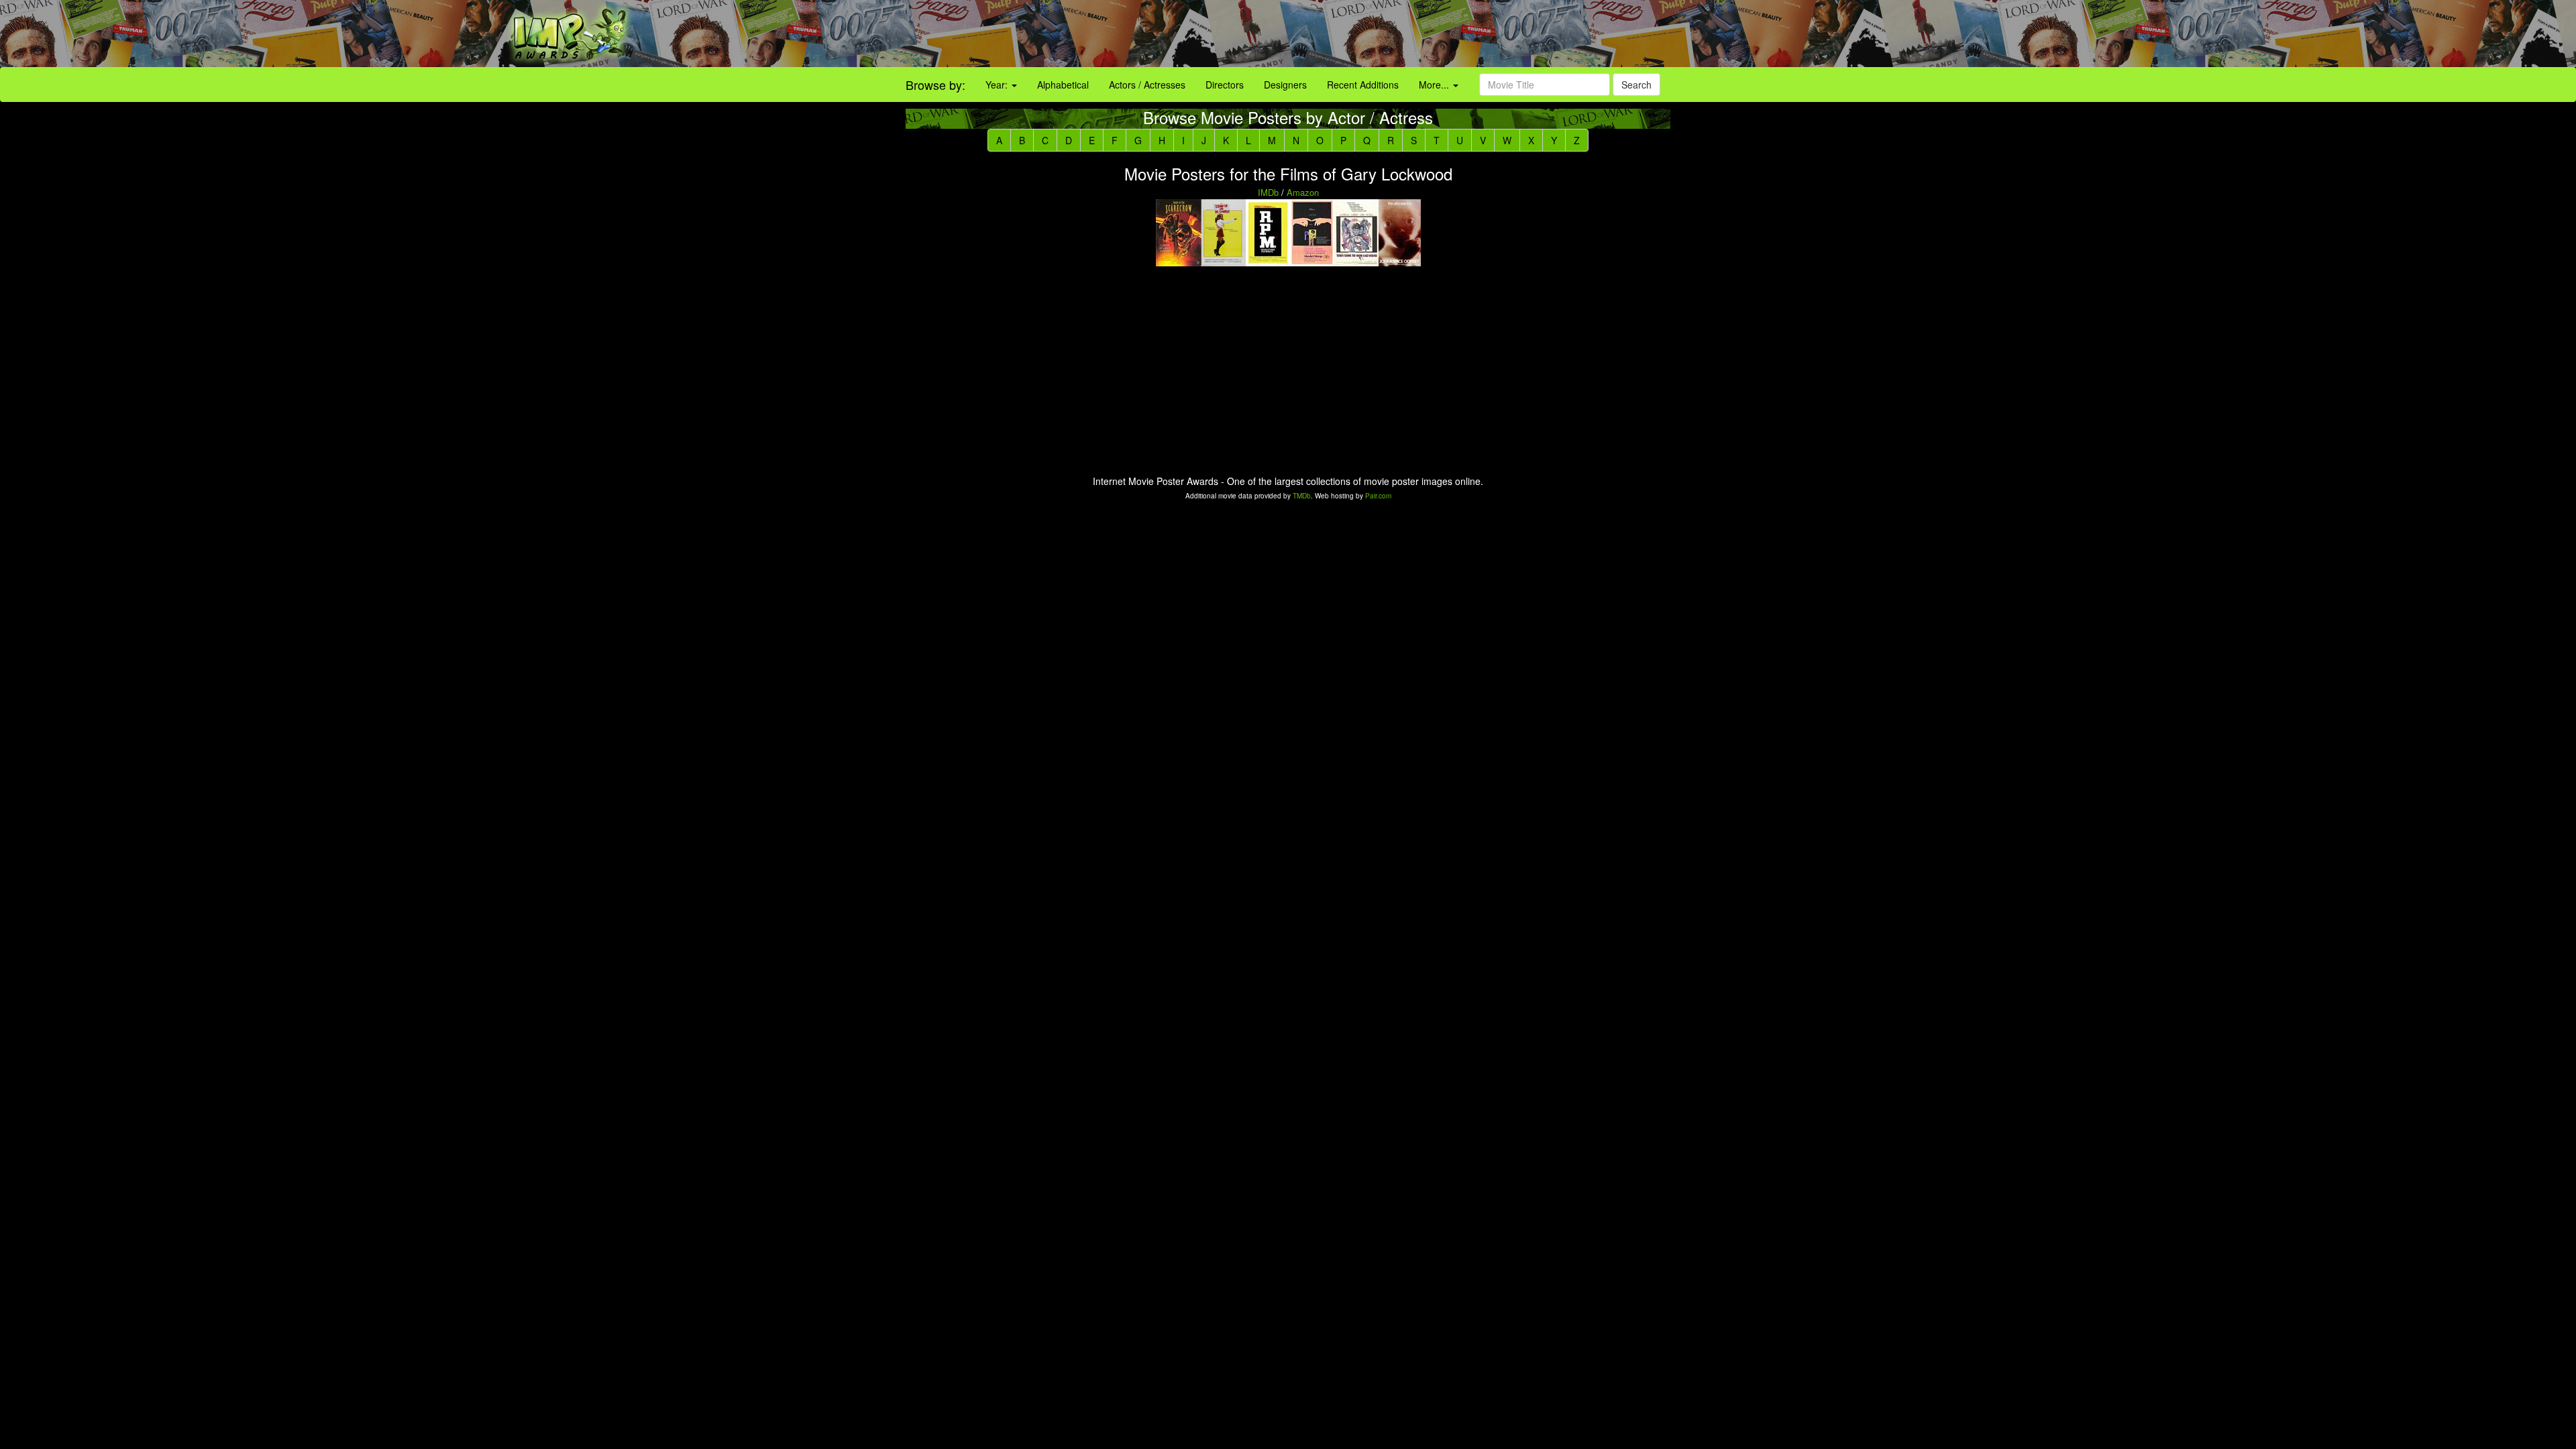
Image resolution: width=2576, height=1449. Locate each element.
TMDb (1302, 496)
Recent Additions (1363, 85)
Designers (1285, 85)
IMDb (1268, 192)
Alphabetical (1063, 85)
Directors (1225, 85)
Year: (998, 85)
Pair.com (1378, 496)
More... (1435, 85)
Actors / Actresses (1147, 85)
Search (1636, 85)
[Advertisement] (1610, 34)
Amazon (1303, 192)
